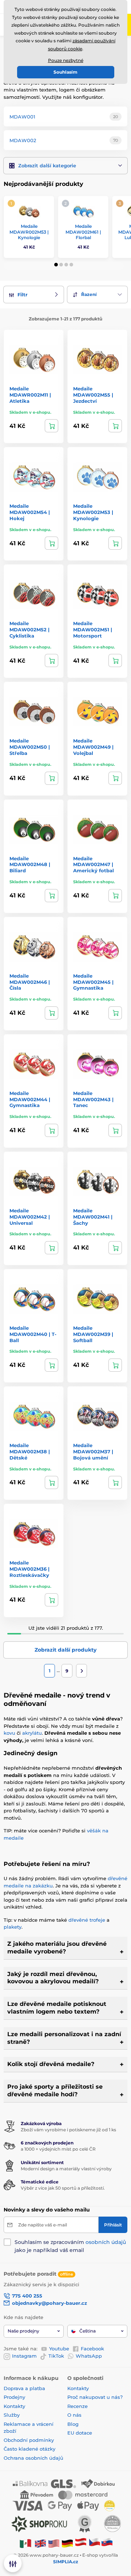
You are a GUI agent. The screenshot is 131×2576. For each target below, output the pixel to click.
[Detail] (51, 426)
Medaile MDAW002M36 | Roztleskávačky (29, 1569)
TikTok (56, 2356)
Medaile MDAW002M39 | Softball (93, 1334)
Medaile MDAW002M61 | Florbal (83, 232)
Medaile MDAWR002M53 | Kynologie (29, 232)
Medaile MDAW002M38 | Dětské (30, 1451)
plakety (13, 1927)
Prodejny (14, 2397)
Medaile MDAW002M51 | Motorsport (93, 630)
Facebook (92, 2349)
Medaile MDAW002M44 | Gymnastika (30, 1099)
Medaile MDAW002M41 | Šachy (93, 1217)
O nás (74, 2415)
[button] (65, 166)
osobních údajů (106, 2242)
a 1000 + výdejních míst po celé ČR (58, 2149)
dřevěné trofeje (87, 1920)
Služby (12, 2415)
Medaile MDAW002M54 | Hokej (30, 512)
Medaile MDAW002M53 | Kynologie (93, 512)
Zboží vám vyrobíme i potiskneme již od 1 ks (68, 2130)
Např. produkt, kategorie (50, 91)
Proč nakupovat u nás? (95, 2397)
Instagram (24, 2356)
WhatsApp (89, 2356)
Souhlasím (65, 72)
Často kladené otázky (29, 2449)
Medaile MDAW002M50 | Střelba (30, 747)
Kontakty (14, 2406)
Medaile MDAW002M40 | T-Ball (33, 1334)
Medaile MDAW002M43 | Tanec (93, 1099)
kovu (9, 1733)
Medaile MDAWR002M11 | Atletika (30, 395)
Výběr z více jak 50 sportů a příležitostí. (63, 2188)
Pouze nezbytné (66, 60)
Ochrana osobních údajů (33, 2458)
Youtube (59, 2349)
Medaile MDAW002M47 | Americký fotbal (94, 865)
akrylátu (32, 1733)
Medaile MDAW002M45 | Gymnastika (93, 982)
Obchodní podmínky (29, 2440)
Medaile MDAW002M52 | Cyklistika (29, 630)
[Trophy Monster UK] (40, 2543)
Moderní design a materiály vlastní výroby (66, 2169)
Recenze (78, 2406)
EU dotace (80, 2433)
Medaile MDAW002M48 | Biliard (30, 865)
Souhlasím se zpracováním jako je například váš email (70, 2246)
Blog (73, 2424)
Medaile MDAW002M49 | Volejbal (93, 747)
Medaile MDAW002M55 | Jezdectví (93, 395)
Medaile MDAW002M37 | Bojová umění (93, 1451)
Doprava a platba (24, 2388)
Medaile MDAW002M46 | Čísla (30, 982)
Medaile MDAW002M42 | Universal (30, 1217)
